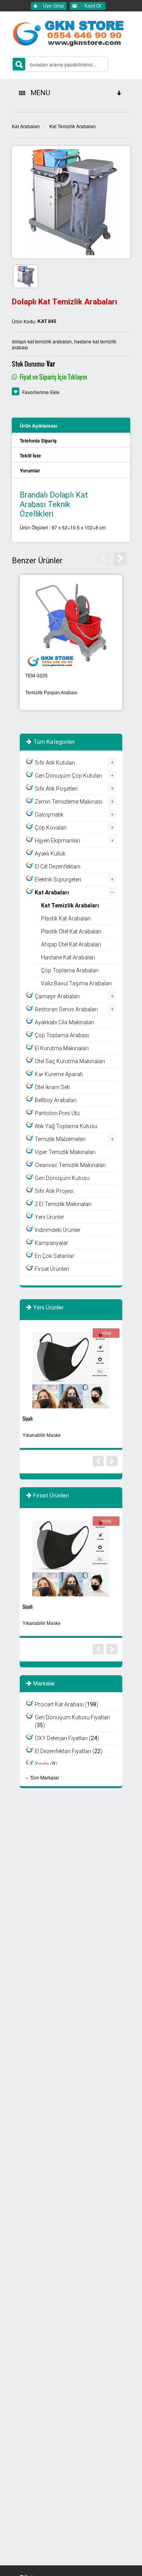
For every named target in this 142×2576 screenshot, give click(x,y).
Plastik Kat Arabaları (66, 918)
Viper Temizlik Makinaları (65, 1152)
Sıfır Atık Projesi (54, 1191)
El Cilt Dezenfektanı (58, 867)
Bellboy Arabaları (56, 1100)
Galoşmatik (49, 815)
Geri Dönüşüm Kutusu (62, 1178)
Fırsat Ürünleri (52, 1269)
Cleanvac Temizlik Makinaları (70, 1165)
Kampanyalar (51, 1243)
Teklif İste (30, 455)
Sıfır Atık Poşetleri (56, 789)
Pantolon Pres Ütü (57, 1113)
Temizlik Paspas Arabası (51, 693)
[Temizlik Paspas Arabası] (71, 623)
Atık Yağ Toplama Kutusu (66, 1126)
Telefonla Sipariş (38, 441)
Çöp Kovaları (51, 828)
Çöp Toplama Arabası (62, 1035)
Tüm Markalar (45, 1777)
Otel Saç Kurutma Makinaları (70, 1061)
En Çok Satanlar (54, 1256)
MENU (39, 93)
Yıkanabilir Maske (42, 1435)
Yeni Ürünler (50, 1217)
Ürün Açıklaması (38, 426)
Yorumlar (30, 470)
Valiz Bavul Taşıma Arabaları (76, 983)
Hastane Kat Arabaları (68, 957)
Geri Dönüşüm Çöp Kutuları (68, 776)
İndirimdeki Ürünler (58, 1230)
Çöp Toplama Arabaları (70, 970)
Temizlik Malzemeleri (60, 1139)
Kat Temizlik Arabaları (73, 126)
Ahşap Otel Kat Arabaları (71, 944)
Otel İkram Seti (52, 1087)
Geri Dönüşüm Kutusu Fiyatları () (72, 1721)
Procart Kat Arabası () (66, 1704)
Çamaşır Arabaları (57, 996)
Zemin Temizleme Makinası (68, 802)
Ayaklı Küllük (50, 854)
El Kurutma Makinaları (62, 1048)
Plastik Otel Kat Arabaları (71, 931)
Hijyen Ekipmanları (57, 841)
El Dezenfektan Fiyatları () (69, 1751)
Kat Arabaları (26, 126)
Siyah (28, 1419)
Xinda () (46, 1764)
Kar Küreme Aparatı (59, 1074)
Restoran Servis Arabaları (66, 1009)
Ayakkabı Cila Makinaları (64, 1022)
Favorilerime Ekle (41, 392)
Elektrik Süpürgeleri (58, 880)
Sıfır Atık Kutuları (55, 763)
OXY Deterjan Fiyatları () (67, 1738)
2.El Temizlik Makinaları (63, 1204)
